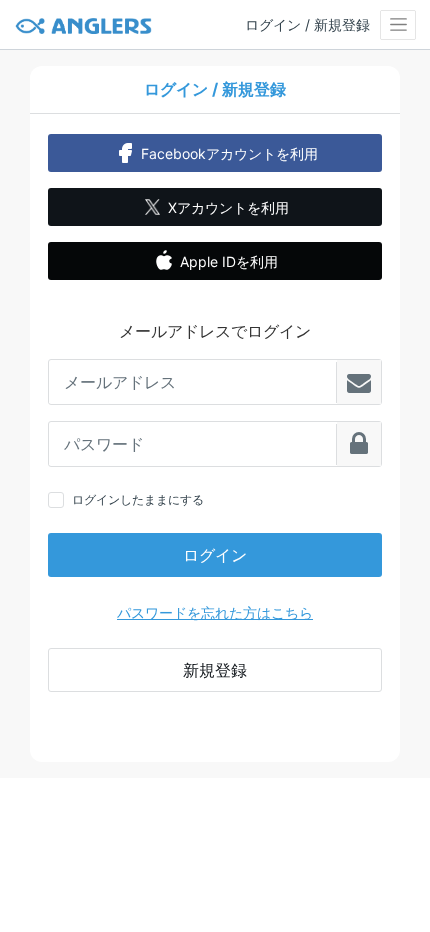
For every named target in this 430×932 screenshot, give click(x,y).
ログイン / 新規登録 (307, 24)
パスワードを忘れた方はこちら (215, 612)
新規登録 (215, 670)
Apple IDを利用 (229, 261)
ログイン (215, 555)
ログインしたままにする (138, 499)
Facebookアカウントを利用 (229, 153)
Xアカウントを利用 (228, 207)
